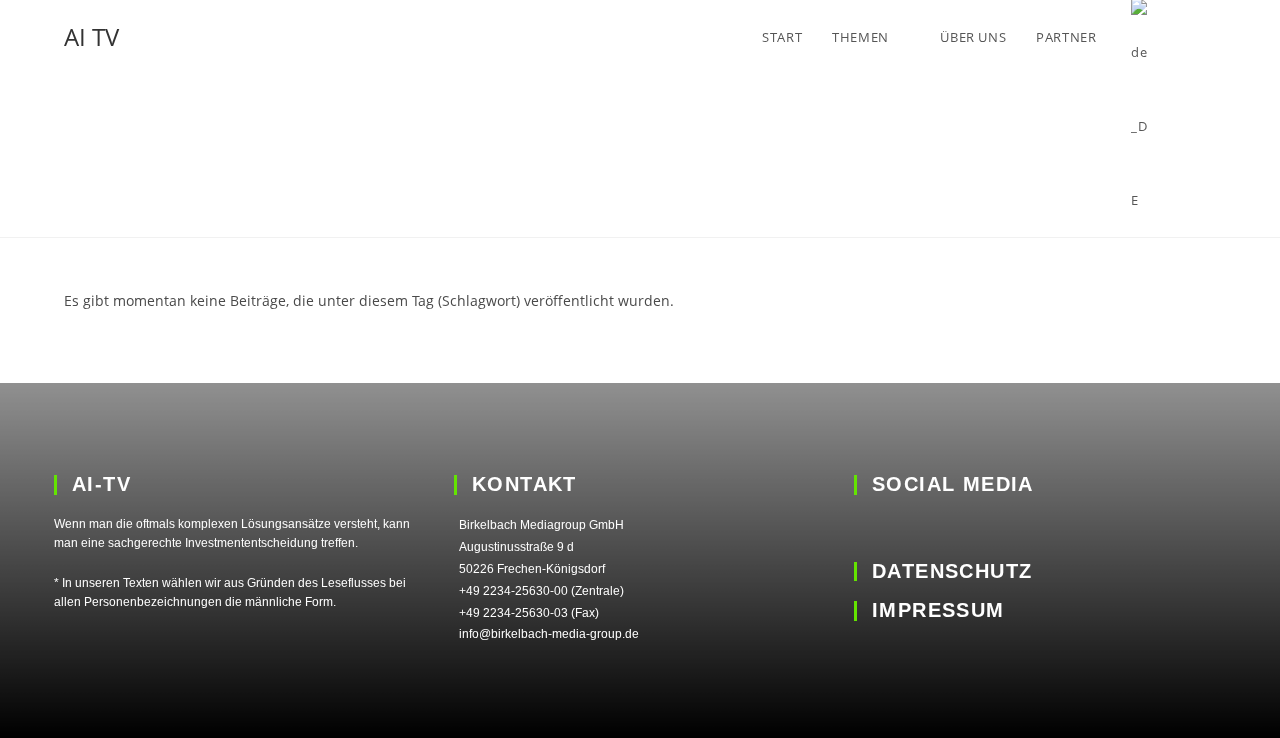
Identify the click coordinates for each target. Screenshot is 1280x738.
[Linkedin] (867, 528)
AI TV (91, 36)
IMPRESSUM (938, 610)
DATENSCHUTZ (952, 571)
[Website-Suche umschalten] (1211, 37)
